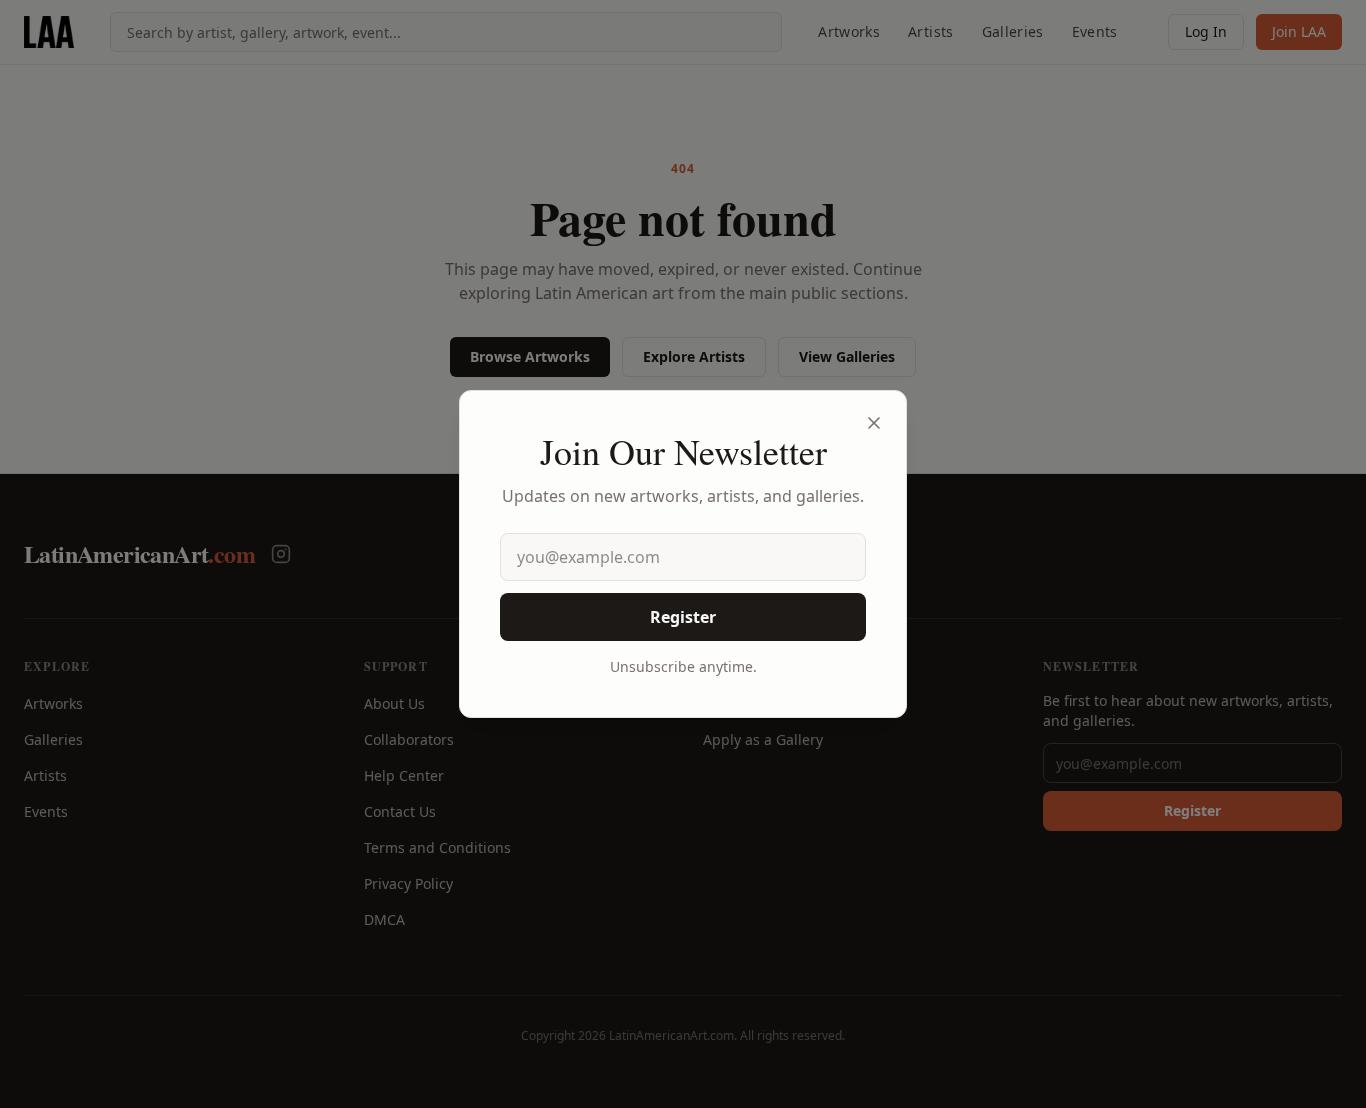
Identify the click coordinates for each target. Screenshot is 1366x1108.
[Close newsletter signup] (874, 423)
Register (683, 617)
